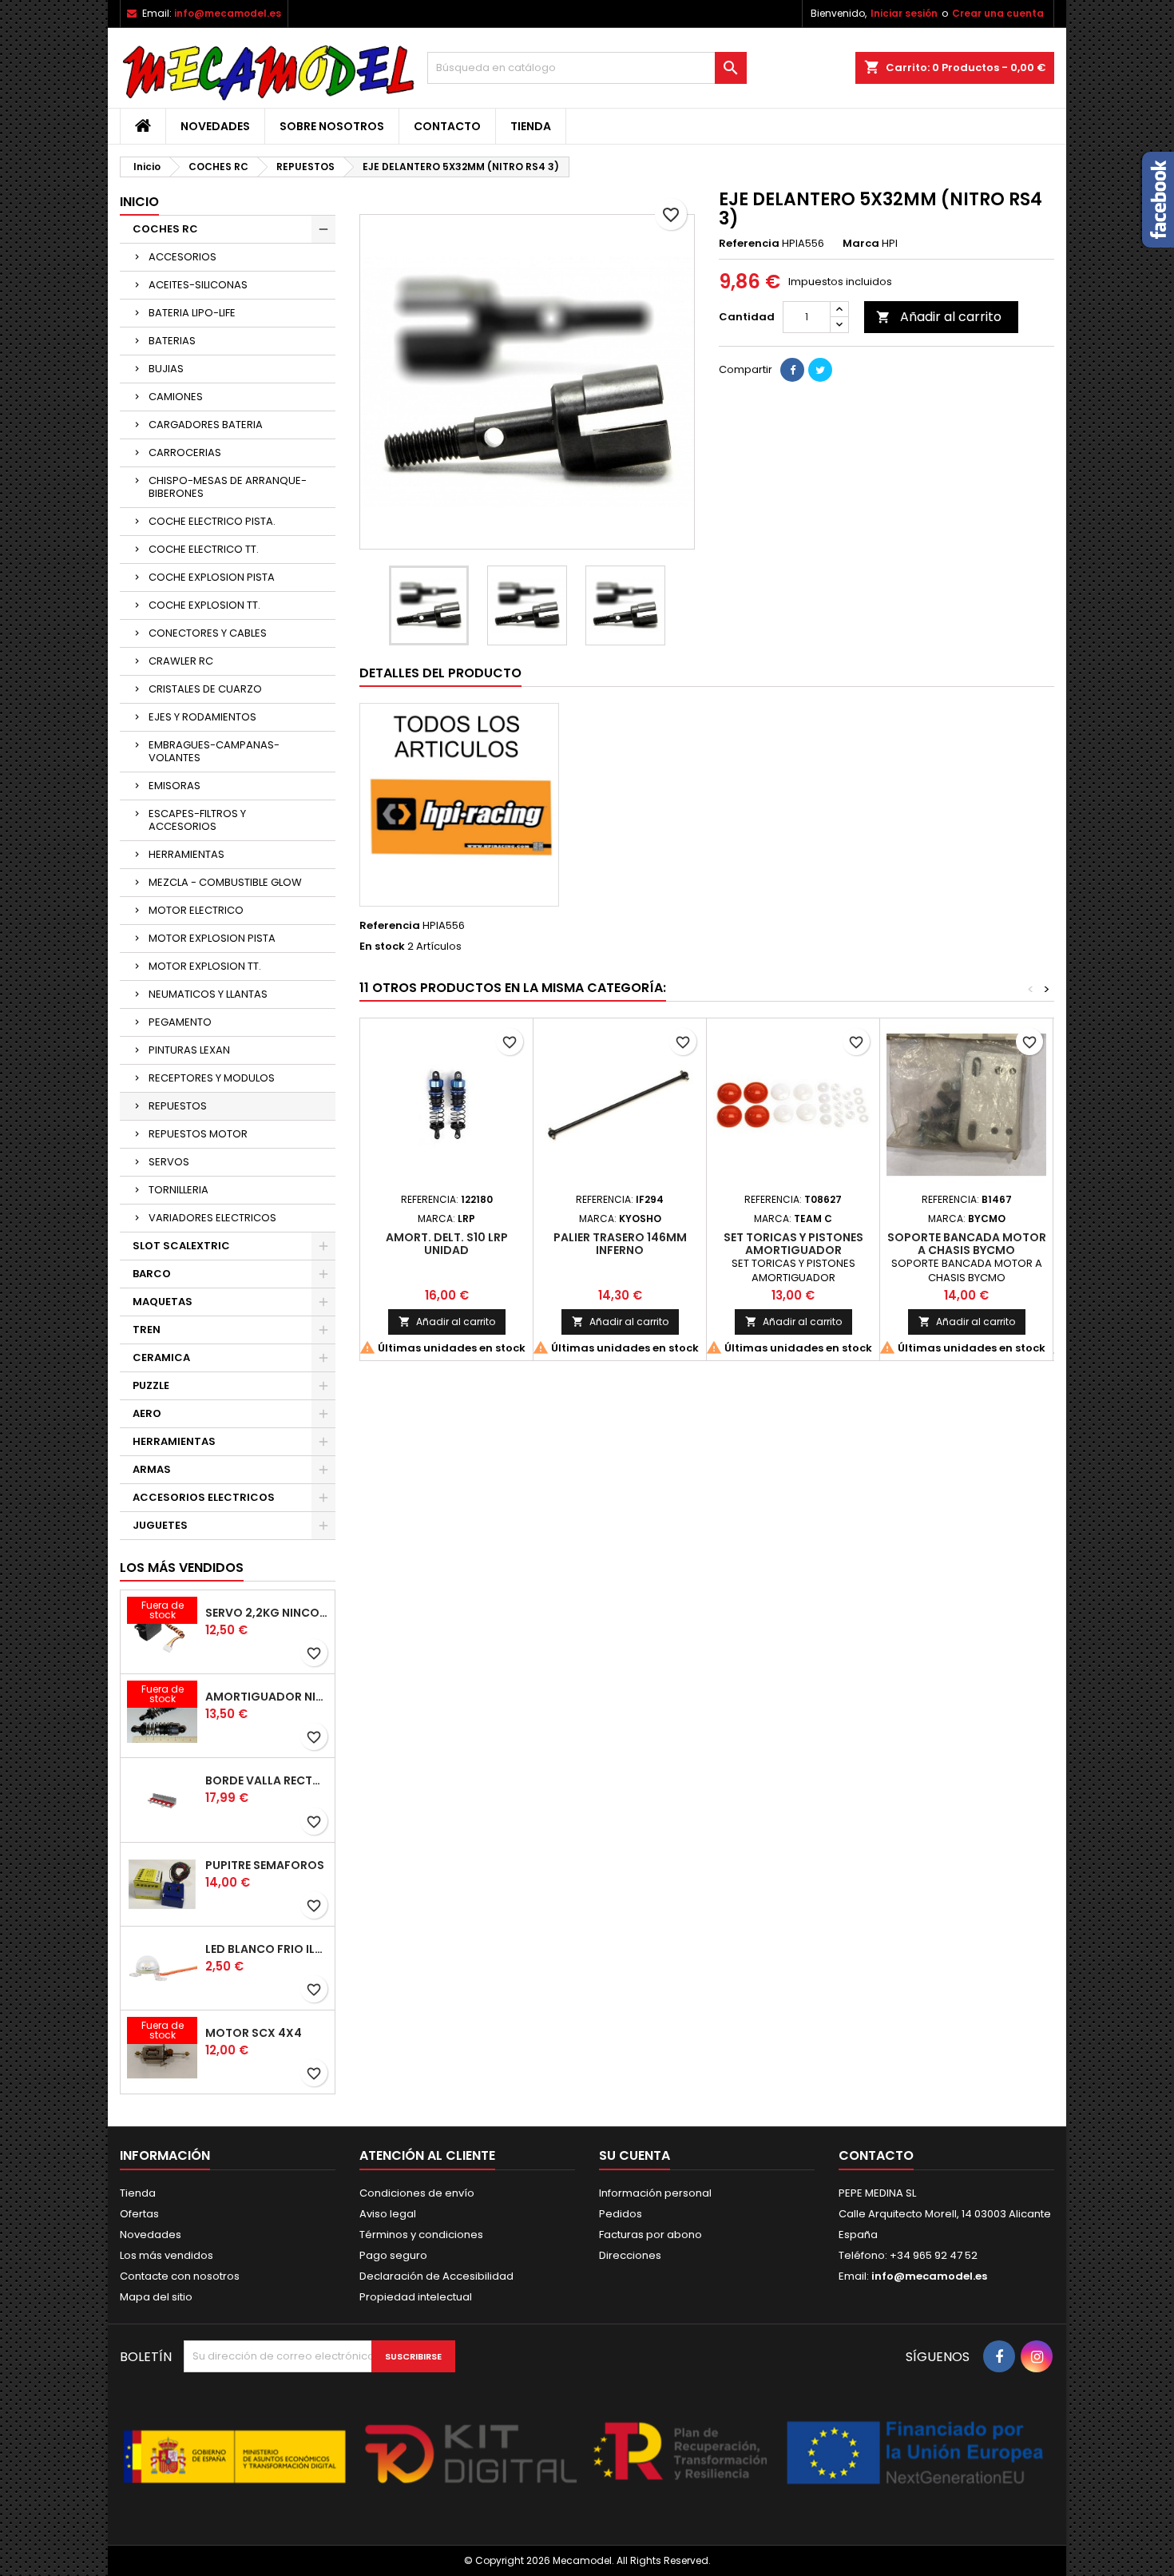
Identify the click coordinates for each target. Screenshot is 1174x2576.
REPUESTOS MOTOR (198, 1134)
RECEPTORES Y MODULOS (212, 1078)
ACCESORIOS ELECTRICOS (204, 1497)
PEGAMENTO (180, 1022)
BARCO (152, 1274)
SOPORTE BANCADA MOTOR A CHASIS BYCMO (967, 1244)
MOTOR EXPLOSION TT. (205, 966)
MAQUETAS (163, 1302)
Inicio (139, 202)
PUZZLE (151, 1385)
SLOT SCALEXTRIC (181, 1246)
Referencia (749, 244)
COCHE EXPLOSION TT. (204, 605)
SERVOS (169, 1162)
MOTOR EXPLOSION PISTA (212, 938)
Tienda (531, 126)
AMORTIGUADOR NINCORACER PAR (267, 1697)
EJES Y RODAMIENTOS (202, 717)
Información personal (655, 2193)
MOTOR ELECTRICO (196, 910)
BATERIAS (172, 341)
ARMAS (152, 1469)
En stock (382, 947)
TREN (147, 1330)
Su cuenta (635, 2155)
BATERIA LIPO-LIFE (192, 313)
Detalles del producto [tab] (440, 673)
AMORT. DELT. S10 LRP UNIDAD (447, 1244)
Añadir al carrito (939, 317)
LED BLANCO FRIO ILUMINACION (267, 1949)
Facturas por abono (650, 2235)
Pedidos (621, 2214)
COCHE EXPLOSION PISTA (212, 577)
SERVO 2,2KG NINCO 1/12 (267, 1613)
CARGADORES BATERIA (206, 425)
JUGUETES (160, 1525)
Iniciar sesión (904, 13)
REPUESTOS (178, 1106)
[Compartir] (792, 370)
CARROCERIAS (185, 452)
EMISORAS (175, 786)
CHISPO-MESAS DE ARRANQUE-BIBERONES (228, 487)
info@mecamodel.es (228, 13)
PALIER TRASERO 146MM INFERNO (620, 1244)
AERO (147, 1413)
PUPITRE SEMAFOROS (265, 1865)
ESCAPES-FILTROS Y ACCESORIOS (197, 820)
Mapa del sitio (156, 2297)
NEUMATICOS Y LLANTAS (208, 994)
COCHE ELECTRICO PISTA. (212, 521)
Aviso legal (388, 2214)
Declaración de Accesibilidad (436, 2276)
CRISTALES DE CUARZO (205, 689)
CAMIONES (176, 397)
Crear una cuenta (998, 13)
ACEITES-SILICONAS (198, 285)
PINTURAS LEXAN (189, 1050)
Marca (861, 244)
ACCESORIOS (182, 257)
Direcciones (630, 2255)
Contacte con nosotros (180, 2276)
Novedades (215, 126)
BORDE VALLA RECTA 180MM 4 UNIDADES (267, 1780)
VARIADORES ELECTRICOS (212, 1218)
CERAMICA (161, 1357)
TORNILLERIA (178, 1190)
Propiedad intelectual (416, 2297)
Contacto (447, 126)
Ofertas (139, 2214)
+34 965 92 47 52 (932, 2255)
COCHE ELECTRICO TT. (204, 549)
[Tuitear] (820, 370)
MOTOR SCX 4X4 (254, 2033)
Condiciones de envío (417, 2193)
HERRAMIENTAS (186, 854)
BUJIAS (166, 369)
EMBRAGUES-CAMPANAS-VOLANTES (214, 751)
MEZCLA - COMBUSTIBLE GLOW (225, 882)
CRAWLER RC (181, 661)
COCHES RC (165, 229)
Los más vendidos (182, 1568)
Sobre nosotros (332, 126)
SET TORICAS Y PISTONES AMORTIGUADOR (793, 1244)
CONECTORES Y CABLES (208, 633)
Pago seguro (393, 2255)
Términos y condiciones (421, 2235)
